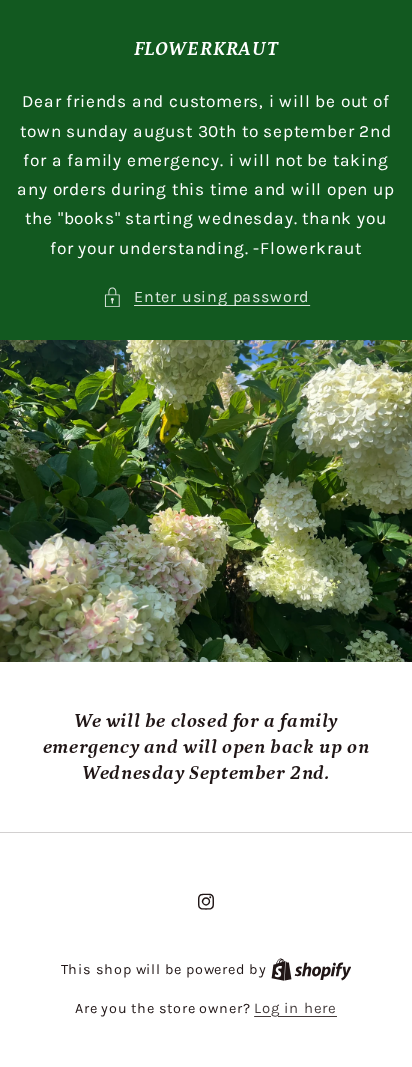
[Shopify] (311, 969)
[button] (206, 296)
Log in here (295, 1008)
